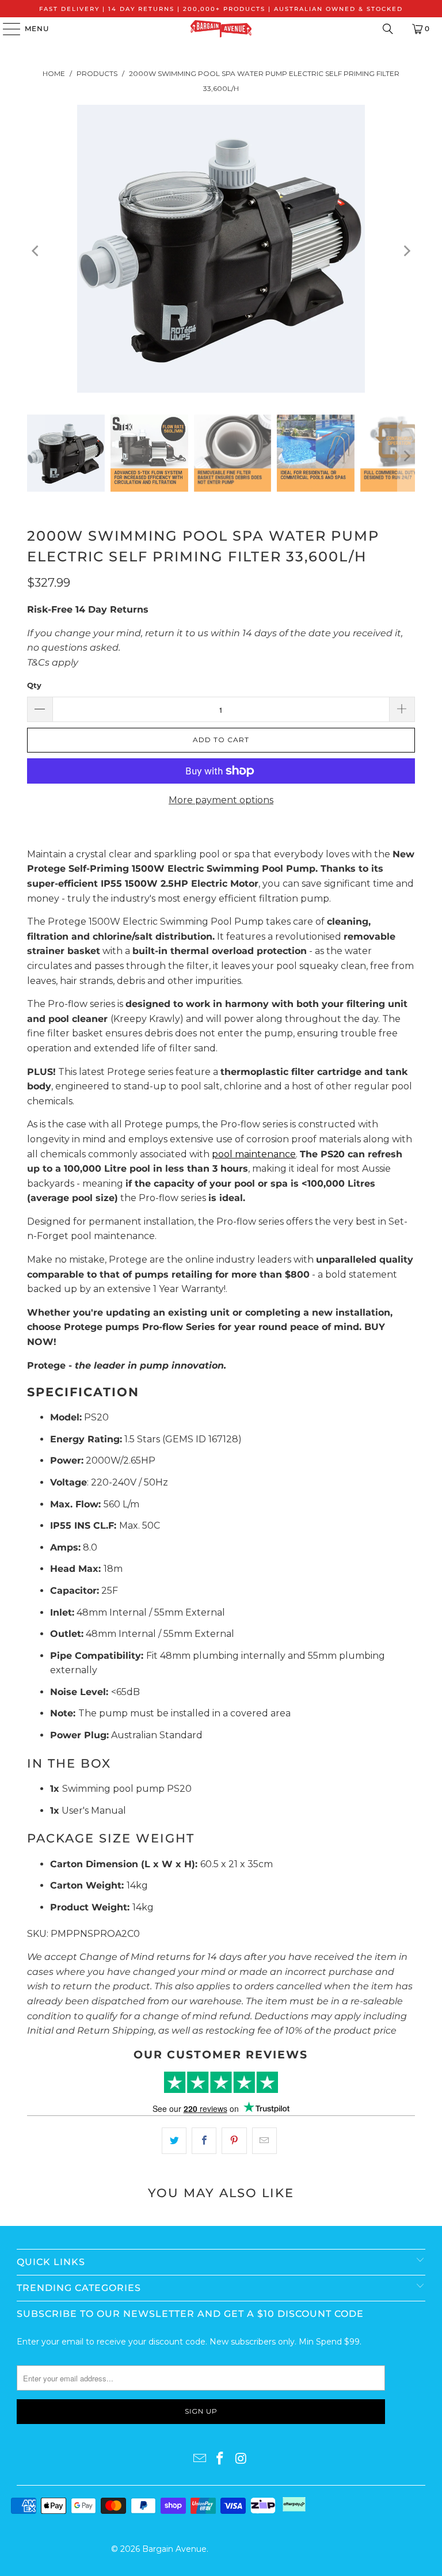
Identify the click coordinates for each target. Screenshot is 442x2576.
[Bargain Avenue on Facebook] (220, 2459)
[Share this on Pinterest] (234, 2141)
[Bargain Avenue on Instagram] (241, 2459)
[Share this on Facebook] (204, 2141)
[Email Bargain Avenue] (200, 2459)
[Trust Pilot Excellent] (221, 2082)
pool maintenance (254, 1154)
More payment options (221, 800)
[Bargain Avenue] (221, 29)
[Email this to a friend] (264, 2141)
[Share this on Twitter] (174, 2141)
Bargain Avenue (174, 2549)
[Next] (406, 251)
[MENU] (6, 29)
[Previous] (36, 251)
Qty (34, 685)
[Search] (388, 29)
